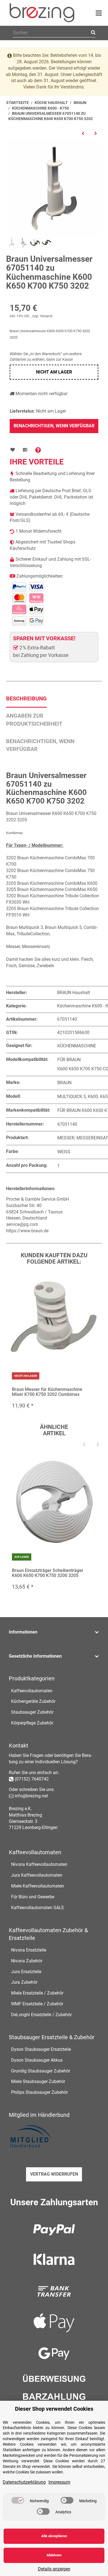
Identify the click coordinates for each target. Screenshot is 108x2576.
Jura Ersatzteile (26, 1972)
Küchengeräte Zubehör (33, 1701)
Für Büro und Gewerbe (33, 1897)
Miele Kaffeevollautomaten (38, 1886)
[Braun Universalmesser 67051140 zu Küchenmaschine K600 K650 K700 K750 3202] (54, 188)
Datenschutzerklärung (24, 2482)
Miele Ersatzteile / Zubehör (37, 1993)
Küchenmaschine (77, 1046)
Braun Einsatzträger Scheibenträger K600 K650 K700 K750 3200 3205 (48, 1573)
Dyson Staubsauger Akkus (37, 2060)
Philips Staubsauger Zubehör (39, 2092)
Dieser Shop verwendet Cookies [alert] (54, 2409)
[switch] (18, 2500)
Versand (46, 316)
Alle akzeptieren (54, 2536)
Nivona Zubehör (27, 1961)
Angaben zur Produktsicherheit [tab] (34, 720)
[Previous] (84, 1445)
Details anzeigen (54, 2569)
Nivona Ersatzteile (29, 1950)
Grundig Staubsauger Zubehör (41, 2071)
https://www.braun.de (27, 1231)
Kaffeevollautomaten (32, 1691)
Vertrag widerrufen (54, 2174)
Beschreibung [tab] (26, 698)
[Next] (98, 1445)
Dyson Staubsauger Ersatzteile (41, 2049)
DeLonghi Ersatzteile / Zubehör (41, 2015)
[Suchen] (92, 33)
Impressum (59, 2482)
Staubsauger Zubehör (32, 1712)
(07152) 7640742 (32, 1779)
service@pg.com (22, 1224)
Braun (64, 1083)
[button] (54, 1632)
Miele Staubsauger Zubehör (38, 2081)
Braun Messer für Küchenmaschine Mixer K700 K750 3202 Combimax (47, 1392)
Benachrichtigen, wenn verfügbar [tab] (40, 745)
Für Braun (69, 1060)
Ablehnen (54, 2555)
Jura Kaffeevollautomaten (37, 1875)
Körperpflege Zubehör (32, 1723)
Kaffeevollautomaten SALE (38, 1908)
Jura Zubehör (24, 1982)
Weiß (64, 1152)
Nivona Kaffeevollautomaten (39, 1864)
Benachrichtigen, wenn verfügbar (54, 426)
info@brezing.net (31, 1796)
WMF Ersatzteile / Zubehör (37, 2004)
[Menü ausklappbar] (99, 13)
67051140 (67, 1124)
